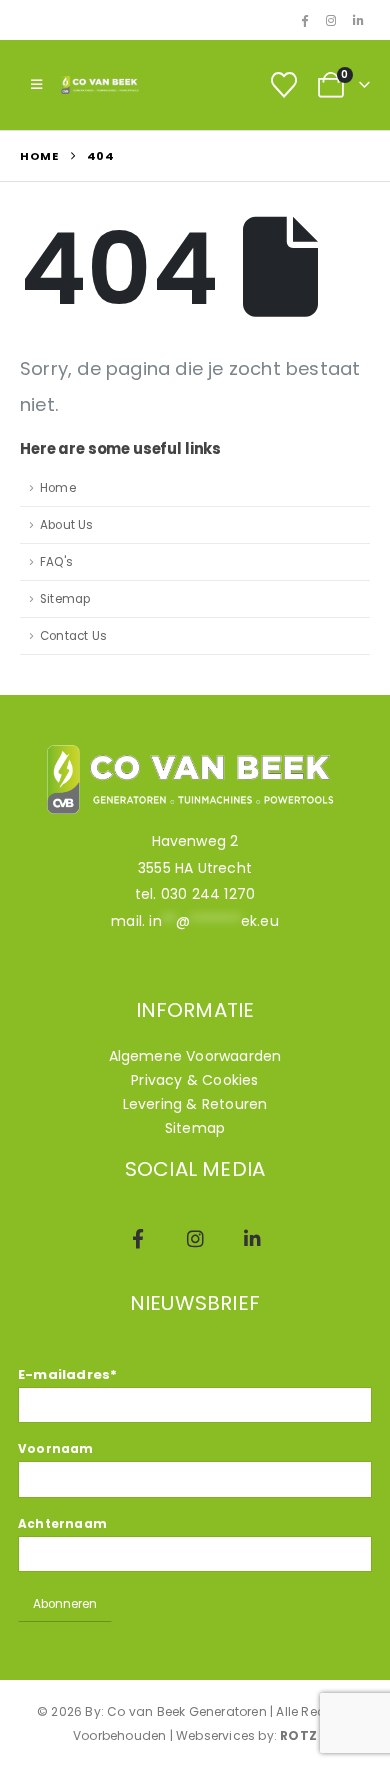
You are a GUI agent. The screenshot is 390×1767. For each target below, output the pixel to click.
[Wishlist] (283, 85)
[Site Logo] (101, 85)
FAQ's (56, 562)
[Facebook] (304, 20)
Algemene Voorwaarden (195, 1056)
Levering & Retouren (195, 1104)
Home (58, 488)
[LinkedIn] (358, 20)
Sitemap (65, 599)
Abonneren (65, 1604)
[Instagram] (331, 20)
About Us (67, 525)
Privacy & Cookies (194, 1080)
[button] (36, 85)
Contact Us (73, 636)
